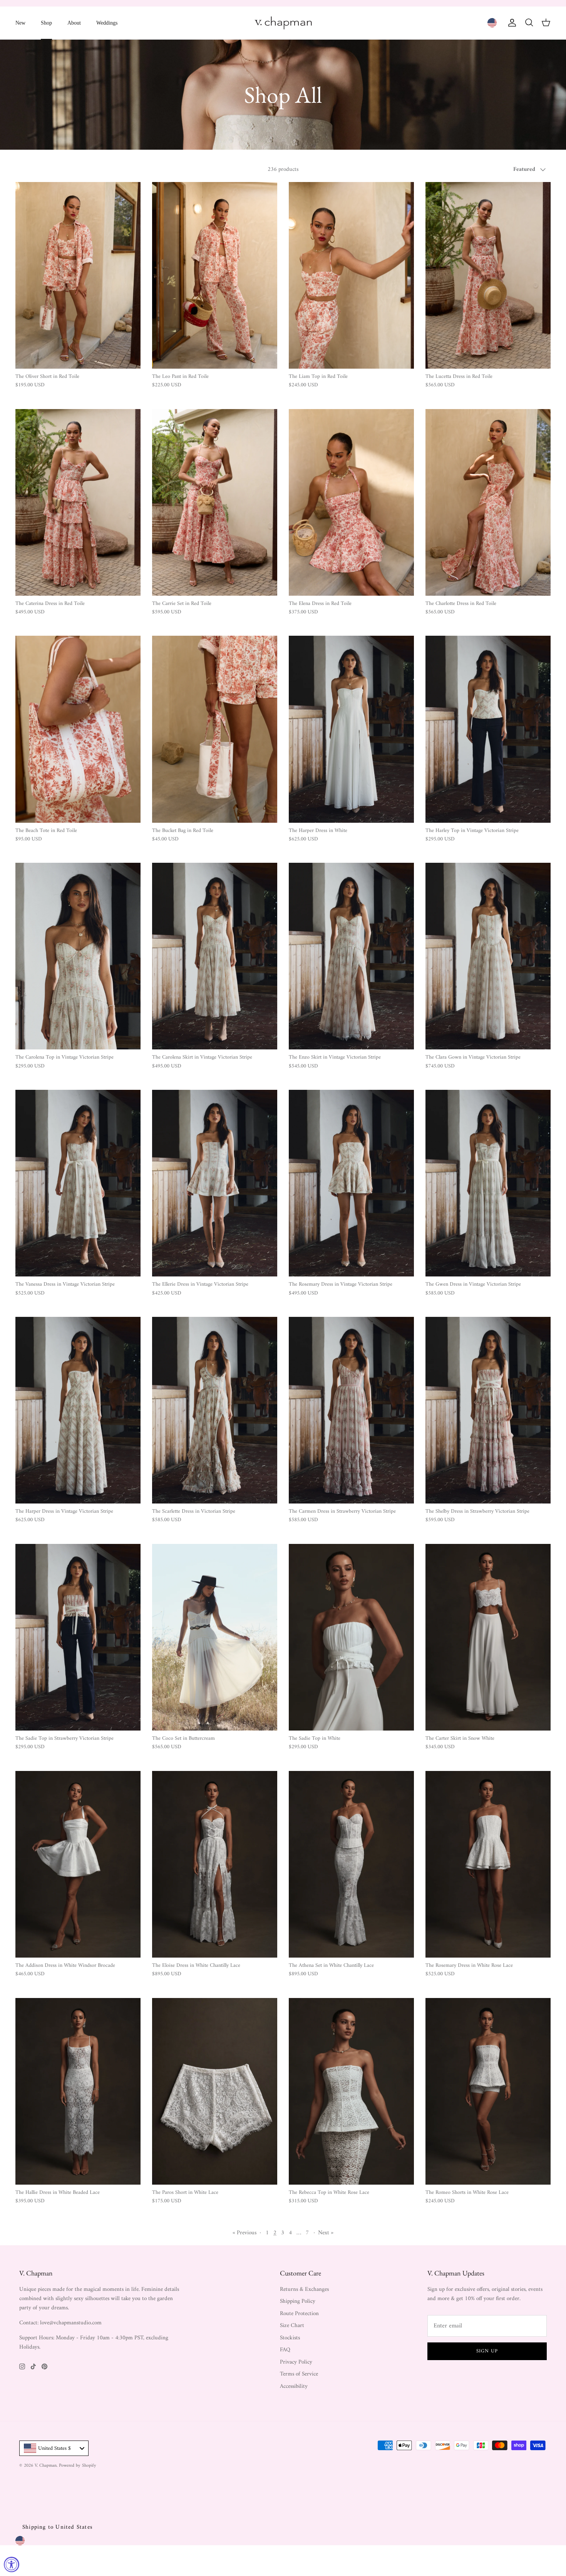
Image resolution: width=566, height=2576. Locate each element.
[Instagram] (22, 2366)
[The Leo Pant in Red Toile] (215, 275)
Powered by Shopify (78, 2466)
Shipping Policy (298, 2301)
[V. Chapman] (283, 23)
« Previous (244, 2233)
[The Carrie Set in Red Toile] (215, 502)
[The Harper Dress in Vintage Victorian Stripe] (78, 1410)
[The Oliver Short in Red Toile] (78, 275)
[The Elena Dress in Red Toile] (351, 502)
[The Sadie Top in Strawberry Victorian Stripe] (78, 1637)
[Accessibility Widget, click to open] (12, 2564)
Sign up (487, 2351)
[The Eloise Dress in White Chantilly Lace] (215, 1864)
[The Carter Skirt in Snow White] (488, 1637)
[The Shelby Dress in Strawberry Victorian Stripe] (488, 1410)
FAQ (285, 2350)
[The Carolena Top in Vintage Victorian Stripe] (78, 956)
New (20, 23)
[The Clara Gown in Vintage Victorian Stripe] (488, 956)
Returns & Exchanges (304, 2289)
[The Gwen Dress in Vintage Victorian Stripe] (488, 1183)
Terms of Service (299, 2374)
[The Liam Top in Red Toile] (351, 275)
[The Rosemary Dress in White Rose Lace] (488, 1864)
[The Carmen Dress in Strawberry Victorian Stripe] (351, 1410)
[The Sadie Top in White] (351, 1637)
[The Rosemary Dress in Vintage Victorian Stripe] (351, 1183)
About (74, 23)
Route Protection (299, 2314)
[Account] (511, 23)
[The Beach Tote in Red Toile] (78, 729)
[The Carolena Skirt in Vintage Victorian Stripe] (215, 956)
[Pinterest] (44, 2366)
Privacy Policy (296, 2362)
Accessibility (294, 2386)
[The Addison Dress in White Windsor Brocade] (78, 1864)
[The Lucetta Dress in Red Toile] (488, 275)
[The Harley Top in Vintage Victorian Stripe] (488, 729)
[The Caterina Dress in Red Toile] (78, 502)
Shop (46, 23)
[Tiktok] (33, 2366)
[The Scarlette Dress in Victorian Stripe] (215, 1410)
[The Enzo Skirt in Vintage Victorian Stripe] (351, 956)
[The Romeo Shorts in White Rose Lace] (488, 2091)
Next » (326, 2233)
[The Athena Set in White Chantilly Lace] (351, 1864)
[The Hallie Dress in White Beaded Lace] (78, 2091)
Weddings (107, 23)
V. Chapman (46, 2466)
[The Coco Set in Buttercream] (215, 1637)
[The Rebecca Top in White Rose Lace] (351, 2091)
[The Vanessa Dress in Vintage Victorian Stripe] (78, 1183)
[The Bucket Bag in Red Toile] (215, 729)
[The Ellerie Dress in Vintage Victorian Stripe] (215, 1183)
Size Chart (292, 2326)
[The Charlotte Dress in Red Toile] (488, 502)
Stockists (290, 2338)
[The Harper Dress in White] (351, 729)
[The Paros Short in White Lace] (215, 2091)
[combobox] (54, 2448)
